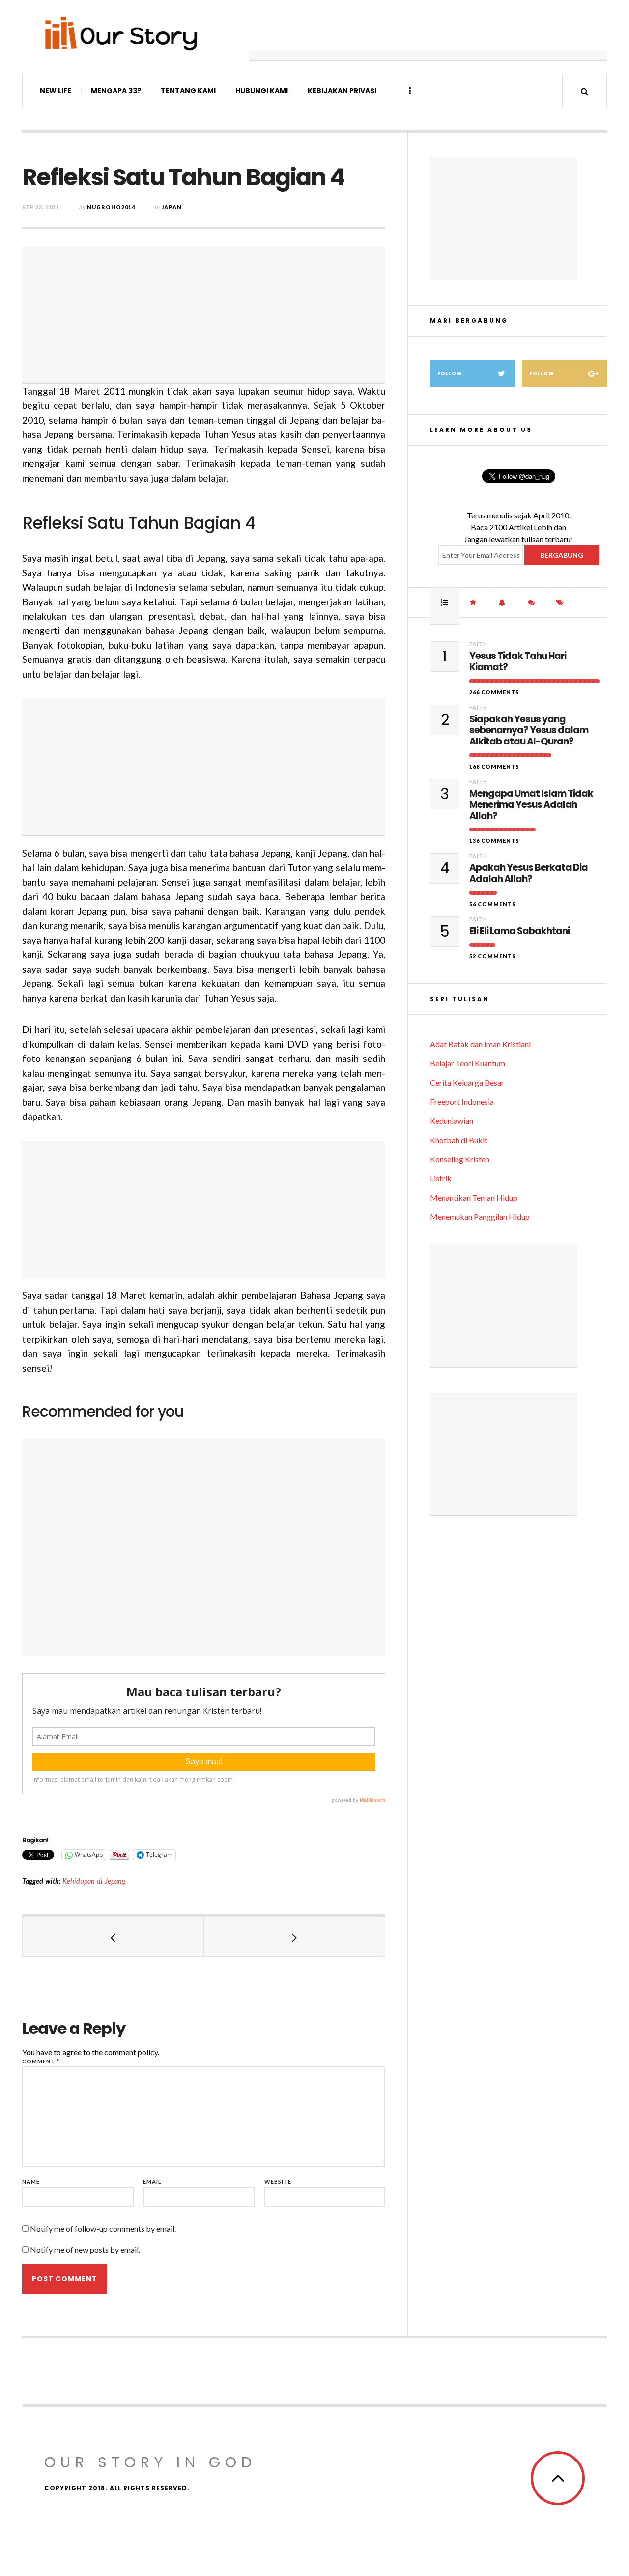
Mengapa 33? (116, 91)
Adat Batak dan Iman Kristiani (480, 1044)
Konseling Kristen (460, 1159)
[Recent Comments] (532, 602)
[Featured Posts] (474, 602)
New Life (56, 91)
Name (31, 2182)
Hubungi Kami (262, 91)
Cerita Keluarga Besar (467, 1082)
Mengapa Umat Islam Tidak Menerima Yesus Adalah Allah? (531, 805)
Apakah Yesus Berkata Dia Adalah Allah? (529, 874)
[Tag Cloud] (561, 602)
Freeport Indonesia (462, 1102)
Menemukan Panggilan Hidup (480, 1216)
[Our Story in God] (120, 33)
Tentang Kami (188, 91)
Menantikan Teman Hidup (474, 1197)
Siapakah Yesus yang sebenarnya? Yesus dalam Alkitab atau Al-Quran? (529, 731)
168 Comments (494, 766)
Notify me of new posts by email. (85, 2249)
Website (278, 2182)
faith (478, 644)
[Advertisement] (428, 37)
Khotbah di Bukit (459, 1140)
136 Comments (494, 841)
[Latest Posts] (503, 602)
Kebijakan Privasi (342, 91)
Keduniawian (452, 1121)
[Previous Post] (113, 1937)
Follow (450, 374)
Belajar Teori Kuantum (468, 1063)
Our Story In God (150, 2462)
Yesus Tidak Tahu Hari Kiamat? (518, 662)
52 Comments (493, 956)
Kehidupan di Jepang (94, 1881)
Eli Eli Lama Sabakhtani (519, 931)
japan (172, 207)
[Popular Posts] (445, 602)
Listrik (441, 1178)
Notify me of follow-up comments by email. (103, 2228)
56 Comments (493, 904)
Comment (41, 2061)
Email (152, 2182)
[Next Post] (295, 1937)
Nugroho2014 (111, 207)
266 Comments (494, 692)
